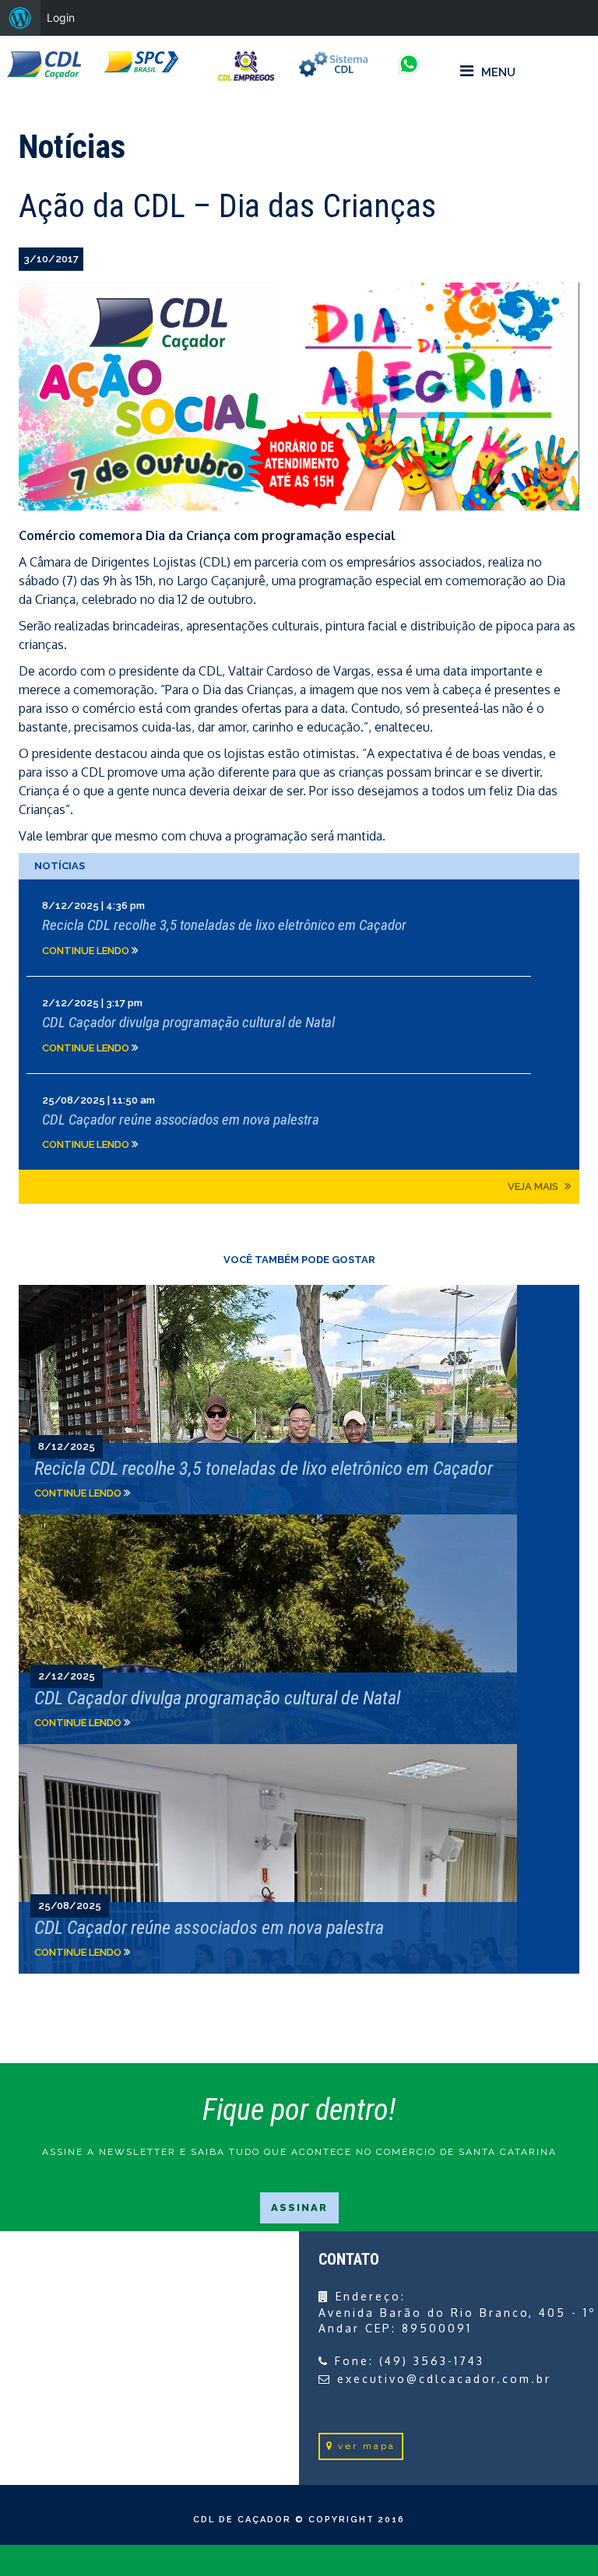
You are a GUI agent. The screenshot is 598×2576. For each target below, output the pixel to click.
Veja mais (534, 1186)
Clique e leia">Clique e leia (299, 1400)
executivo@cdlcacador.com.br (444, 2379)
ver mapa (367, 2446)
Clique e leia (299, 928)
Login (61, 18)
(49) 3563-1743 (432, 2361)
